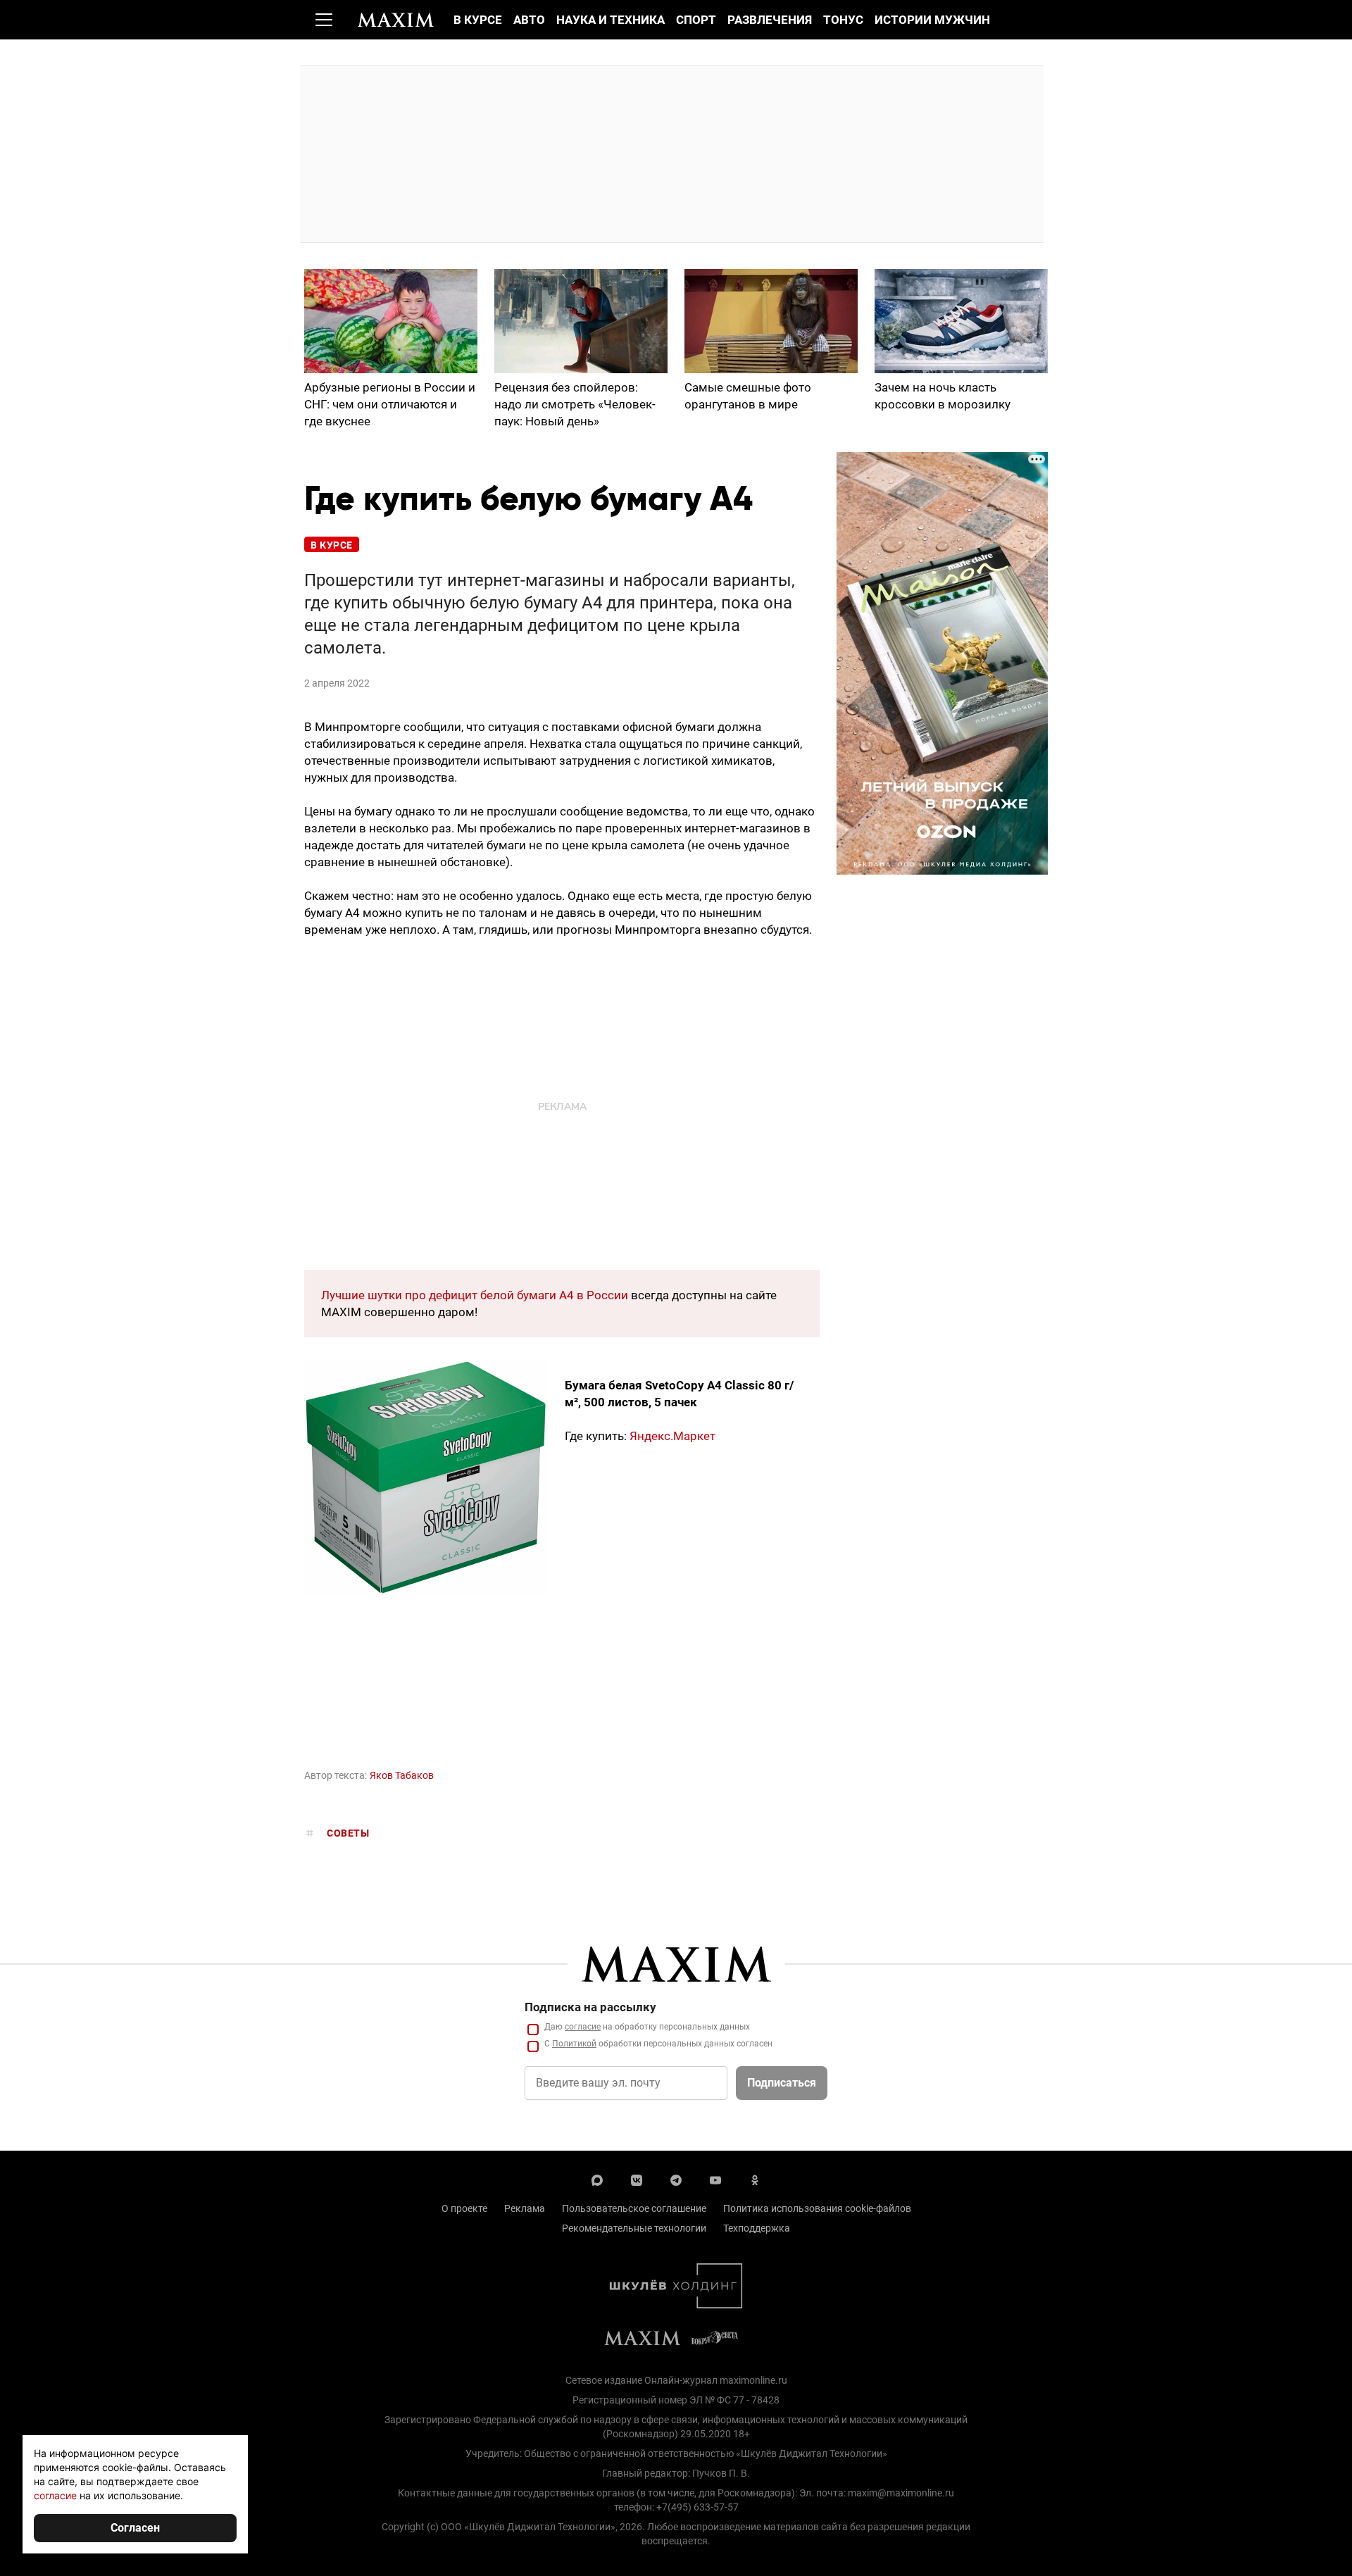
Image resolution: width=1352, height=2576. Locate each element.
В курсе (478, 20)
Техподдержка (757, 2228)
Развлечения (770, 20)
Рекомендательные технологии (634, 2228)
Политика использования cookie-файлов (817, 2208)
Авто (529, 20)
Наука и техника (611, 20)
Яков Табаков (402, 1775)
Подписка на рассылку (590, 2007)
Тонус (843, 20)
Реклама (525, 2208)
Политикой (574, 2044)
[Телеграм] (676, 2179)
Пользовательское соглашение (634, 2208)
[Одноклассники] (755, 2179)
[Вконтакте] (637, 2179)
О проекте (464, 2208)
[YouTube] (715, 2179)
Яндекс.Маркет (672, 1436)
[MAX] (597, 2179)
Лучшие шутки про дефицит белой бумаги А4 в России (475, 1295)
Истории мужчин (932, 20)
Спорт (696, 20)
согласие (583, 2027)
